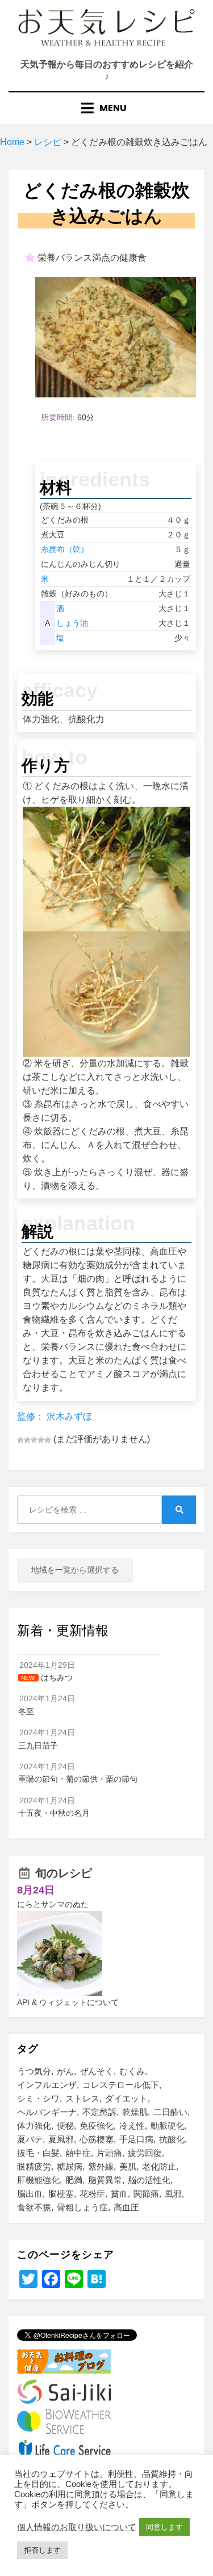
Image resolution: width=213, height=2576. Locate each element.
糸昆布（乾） (65, 549)
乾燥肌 (135, 2112)
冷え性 (132, 2126)
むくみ (132, 2071)
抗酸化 (172, 2139)
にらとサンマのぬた (53, 1904)
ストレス (82, 2098)
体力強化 (34, 2126)
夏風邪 (61, 2139)
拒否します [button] (42, 2550)
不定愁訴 (99, 2112)
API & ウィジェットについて (68, 2002)
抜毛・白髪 (38, 2153)
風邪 (173, 2194)
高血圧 (126, 2207)
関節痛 (146, 2194)
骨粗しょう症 (82, 2207)
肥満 (74, 2180)
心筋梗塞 (97, 2139)
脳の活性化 (149, 2180)
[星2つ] (27, 1440)
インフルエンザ (47, 2085)
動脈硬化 (168, 2126)
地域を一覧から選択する (75, 1570)
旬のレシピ (64, 1873)
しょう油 (72, 623)
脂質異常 (105, 2180)
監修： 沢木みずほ (55, 1416)
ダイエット (126, 2098)
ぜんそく (97, 2071)
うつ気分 (34, 2071)
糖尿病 (70, 2166)
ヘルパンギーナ (47, 2112)
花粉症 (92, 2194)
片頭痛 (109, 2153)
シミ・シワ (38, 2098)
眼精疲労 (34, 2166)
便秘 (65, 2126)
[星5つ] (48, 1440)
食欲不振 (34, 2207)
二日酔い (170, 2112)
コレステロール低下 (121, 2085)
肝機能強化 (38, 2180)
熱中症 (78, 2153)
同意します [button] (164, 2527)
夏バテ (30, 2139)
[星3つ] (34, 1440)
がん (65, 2071)
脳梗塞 (61, 2194)
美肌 (128, 2166)
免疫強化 (97, 2126)
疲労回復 (145, 2153)
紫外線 (101, 2166)
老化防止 (159, 2166)
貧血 (119, 2194)
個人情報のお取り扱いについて (77, 2527)
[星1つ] (20, 1440)
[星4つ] (41, 1440)
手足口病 (136, 2139)
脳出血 (30, 2194)
